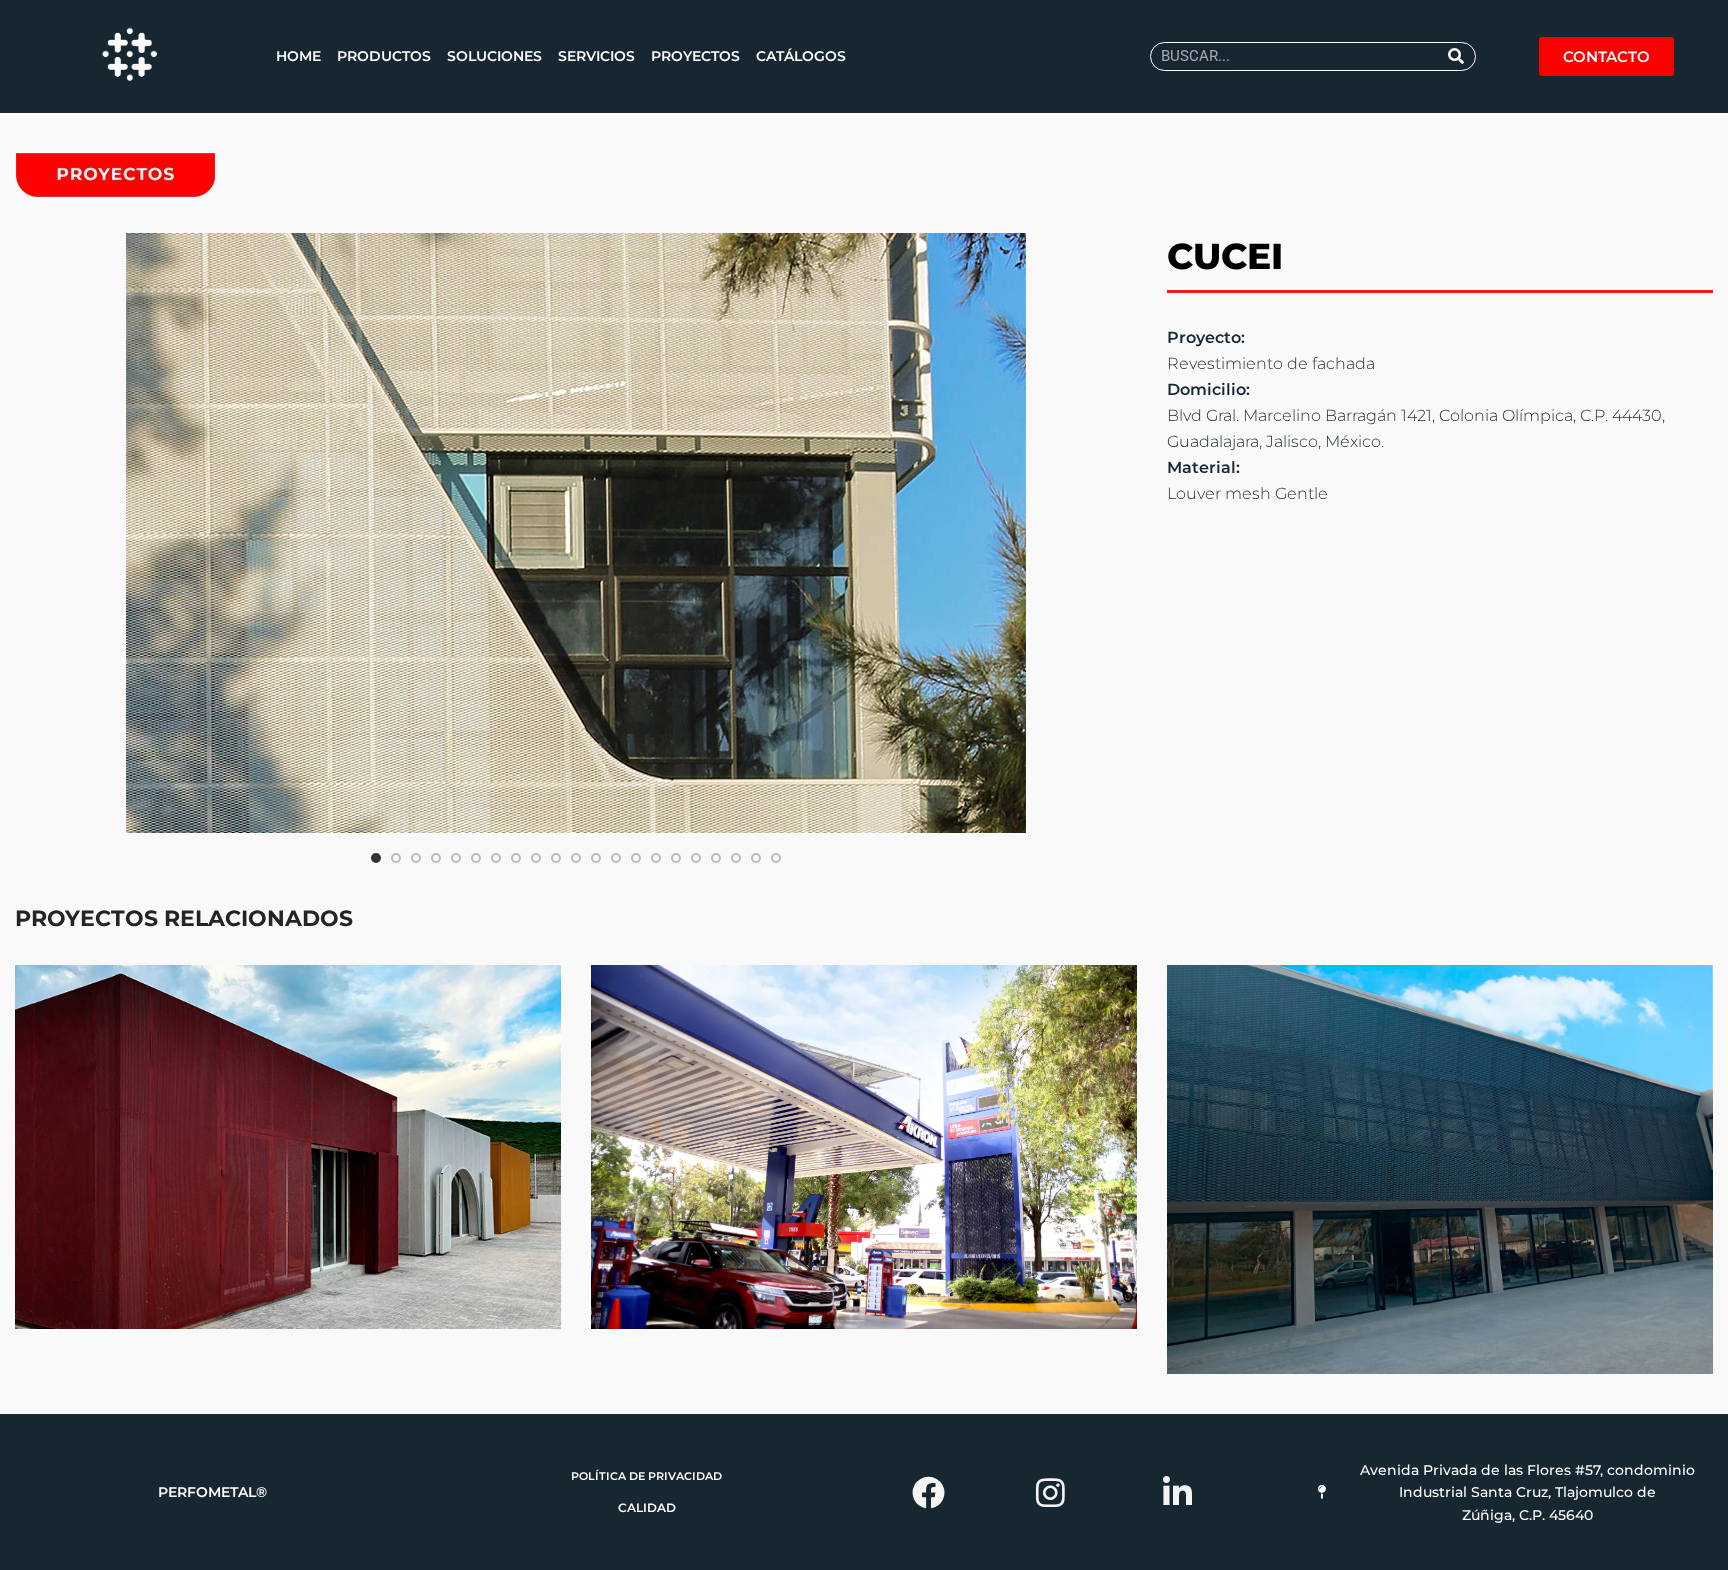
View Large (546, 980)
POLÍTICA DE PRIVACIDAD (646, 1476)
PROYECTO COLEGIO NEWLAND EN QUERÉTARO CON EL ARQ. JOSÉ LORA (288, 1147)
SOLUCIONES (494, 56)
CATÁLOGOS (801, 56)
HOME (298, 56)
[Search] (1456, 56)
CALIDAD (647, 1507)
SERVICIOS (596, 56)
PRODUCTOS (384, 56)
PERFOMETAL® (212, 1492)
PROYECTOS (695, 56)
